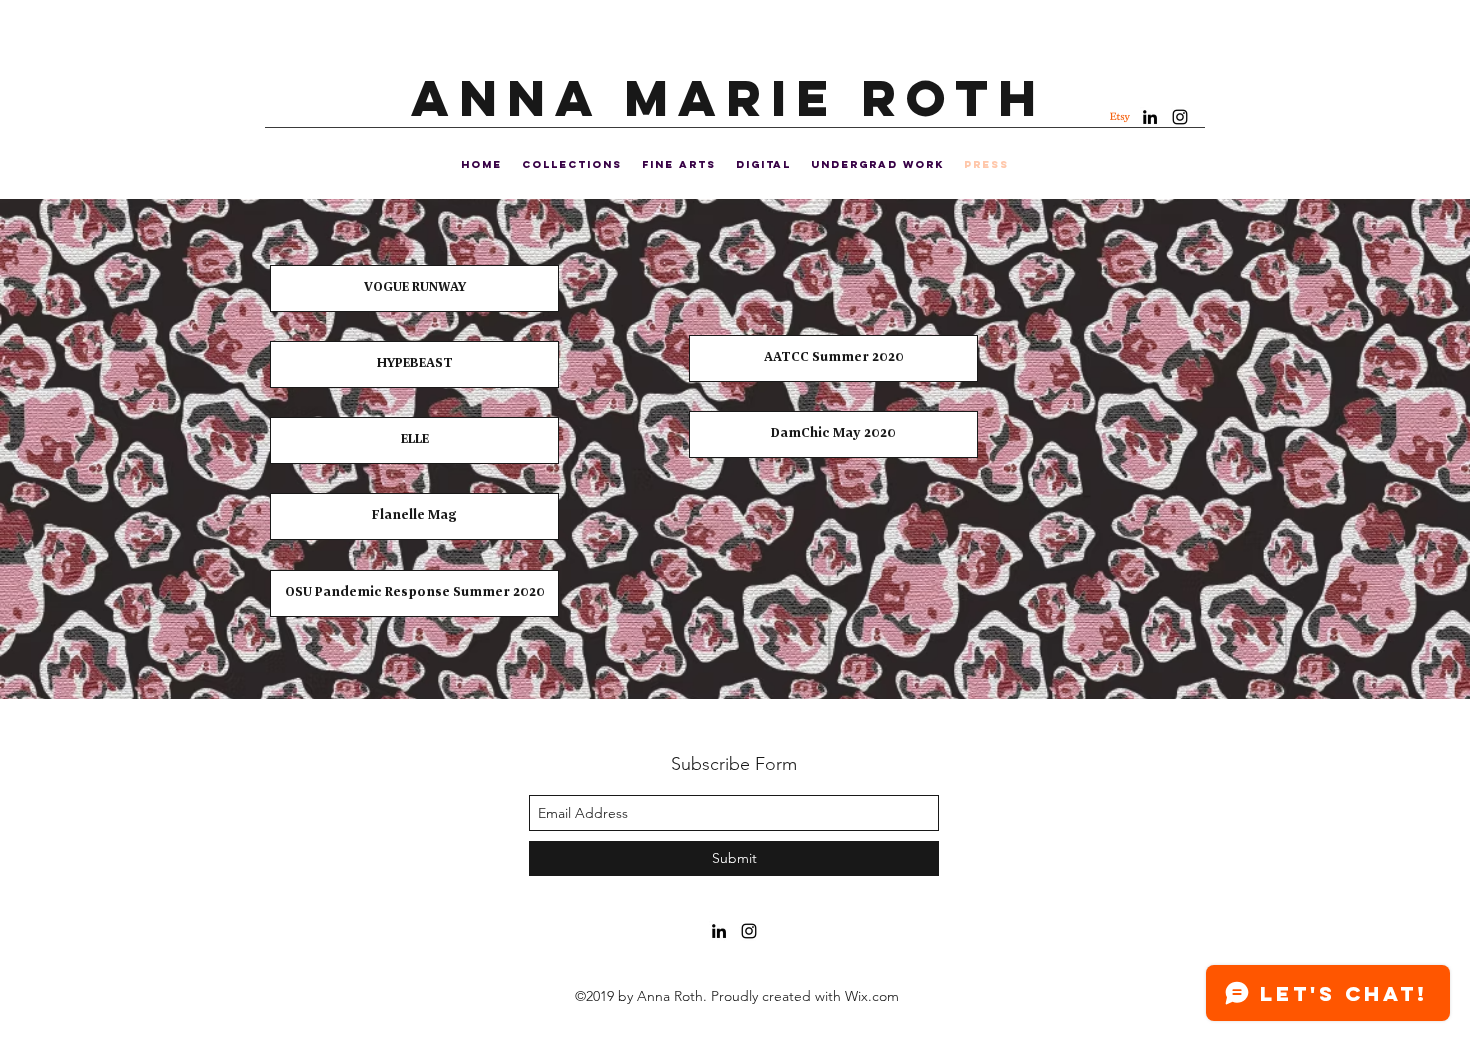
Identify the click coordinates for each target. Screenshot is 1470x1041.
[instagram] (1180, 117)
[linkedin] (1150, 117)
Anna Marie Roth (728, 98)
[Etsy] (1120, 117)
